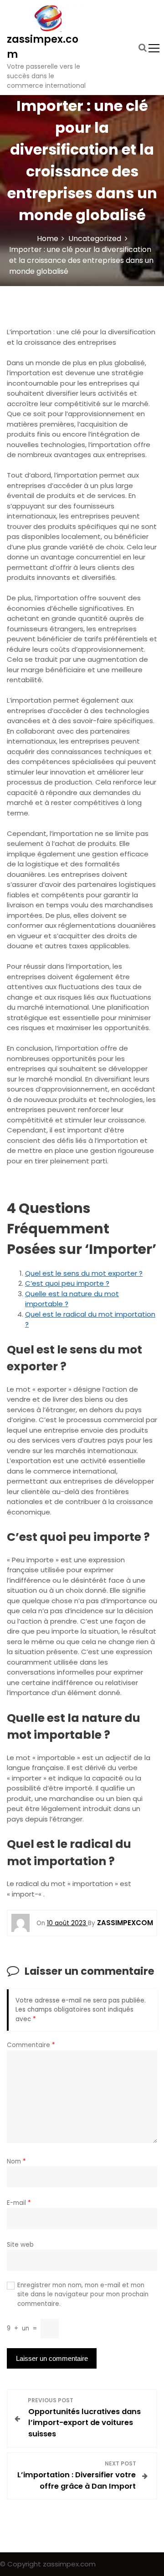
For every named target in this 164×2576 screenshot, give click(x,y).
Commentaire (31, 2045)
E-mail (19, 2203)
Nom (16, 2161)
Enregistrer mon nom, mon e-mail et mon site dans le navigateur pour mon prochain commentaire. (83, 2294)
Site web (20, 2245)
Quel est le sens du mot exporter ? (84, 1273)
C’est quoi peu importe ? (67, 1283)
